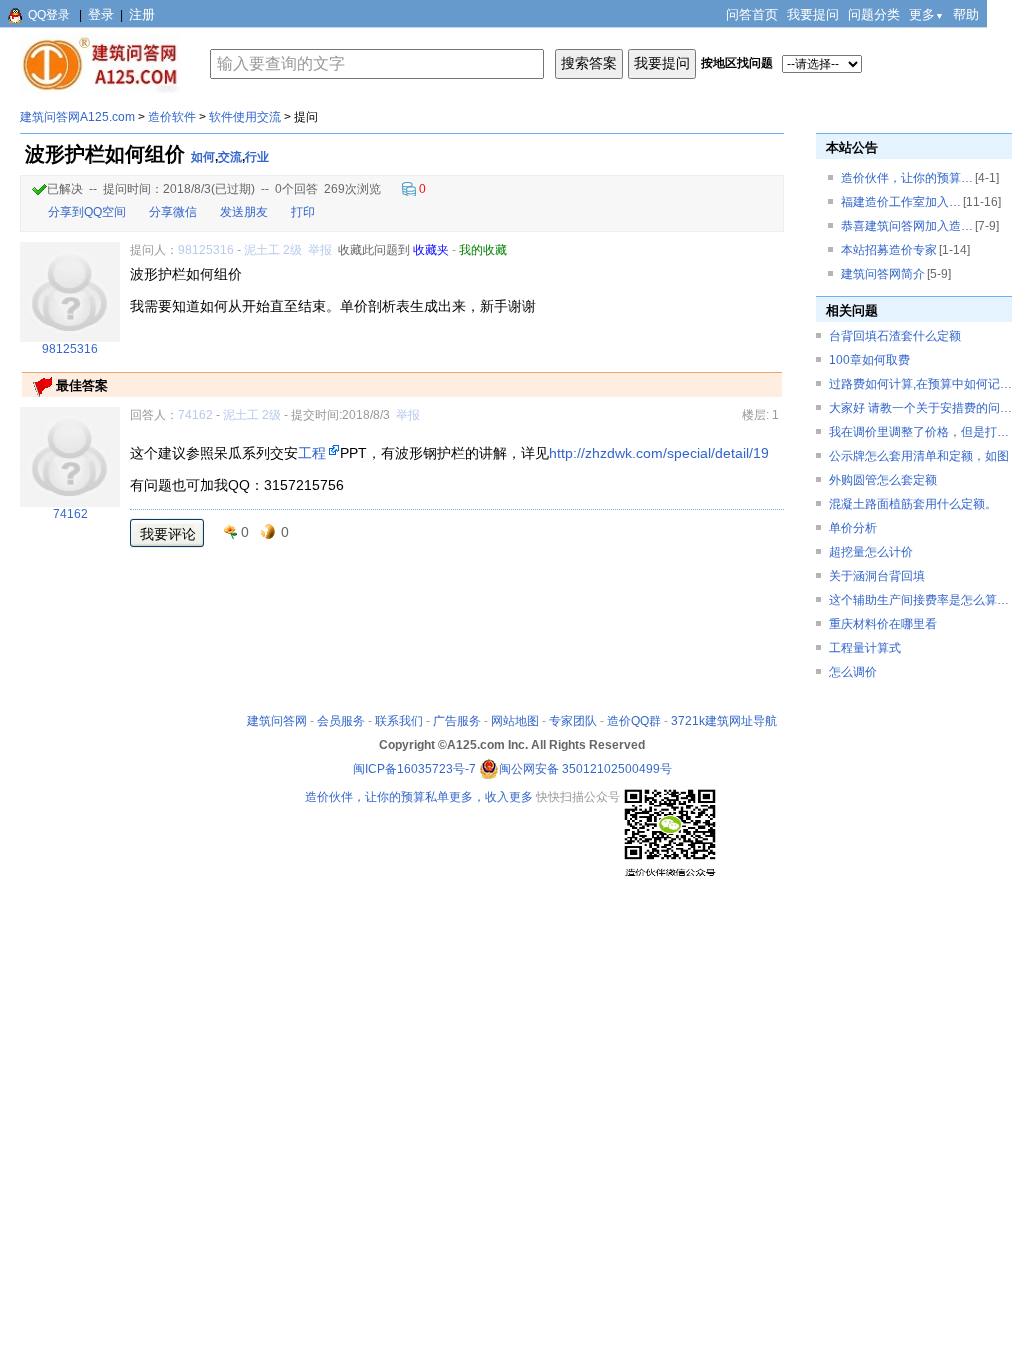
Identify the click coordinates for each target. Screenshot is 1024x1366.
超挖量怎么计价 (871, 552)
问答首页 (752, 14)
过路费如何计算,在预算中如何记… (920, 384)
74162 (195, 415)
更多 (926, 14)
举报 (320, 250)
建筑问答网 (277, 721)
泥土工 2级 (273, 250)
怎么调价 (853, 672)
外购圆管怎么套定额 (883, 480)
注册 (142, 14)
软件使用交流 (245, 117)
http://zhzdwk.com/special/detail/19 (659, 453)
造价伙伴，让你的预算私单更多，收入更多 (419, 797)
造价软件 (172, 117)
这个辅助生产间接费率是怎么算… (919, 600)
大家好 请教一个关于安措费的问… (920, 408)
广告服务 (457, 721)
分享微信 (173, 212)
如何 (203, 157)
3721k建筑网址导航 (724, 721)
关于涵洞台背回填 (877, 576)
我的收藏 (483, 250)
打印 (303, 212)
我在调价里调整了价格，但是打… (919, 432)
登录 (101, 14)
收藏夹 (431, 250)
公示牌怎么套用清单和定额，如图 (919, 456)
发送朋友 (244, 212)
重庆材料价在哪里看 (883, 624)
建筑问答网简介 (883, 274)
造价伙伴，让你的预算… (907, 178)
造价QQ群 (634, 721)
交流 (230, 157)
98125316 (206, 250)
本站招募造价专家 (889, 250)
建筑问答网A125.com (77, 117)
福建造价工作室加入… (901, 202)
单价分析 (853, 528)
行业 (257, 157)
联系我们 (399, 721)
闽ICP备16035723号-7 (414, 769)
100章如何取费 (869, 360)
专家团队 (573, 721)
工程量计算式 (865, 648)
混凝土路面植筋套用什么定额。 (913, 504)
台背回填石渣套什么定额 (895, 336)
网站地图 (515, 721)
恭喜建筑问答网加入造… (907, 226)
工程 (312, 453)
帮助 (966, 14)
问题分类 (874, 14)
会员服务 (341, 721)
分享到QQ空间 (87, 212)
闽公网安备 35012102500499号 (585, 769)
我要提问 (813, 14)
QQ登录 (49, 15)
